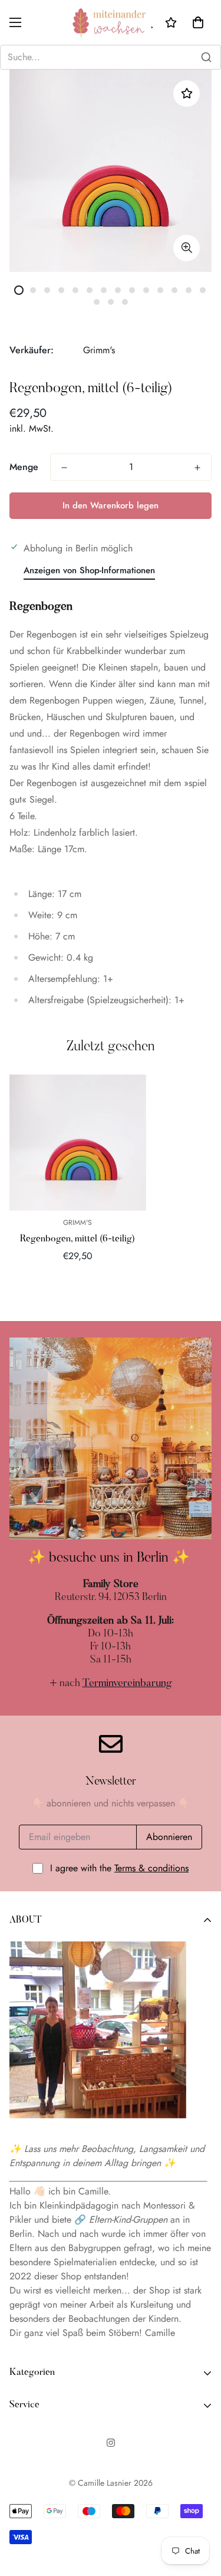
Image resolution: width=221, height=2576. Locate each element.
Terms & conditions (151, 1868)
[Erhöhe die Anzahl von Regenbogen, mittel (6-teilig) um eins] (197, 468)
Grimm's (99, 350)
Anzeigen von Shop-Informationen (89, 570)
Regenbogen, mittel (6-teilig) (77, 1239)
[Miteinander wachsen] (111, 22)
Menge (24, 467)
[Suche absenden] (206, 57)
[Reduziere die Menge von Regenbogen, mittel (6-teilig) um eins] (64, 468)
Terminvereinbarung (127, 1684)
